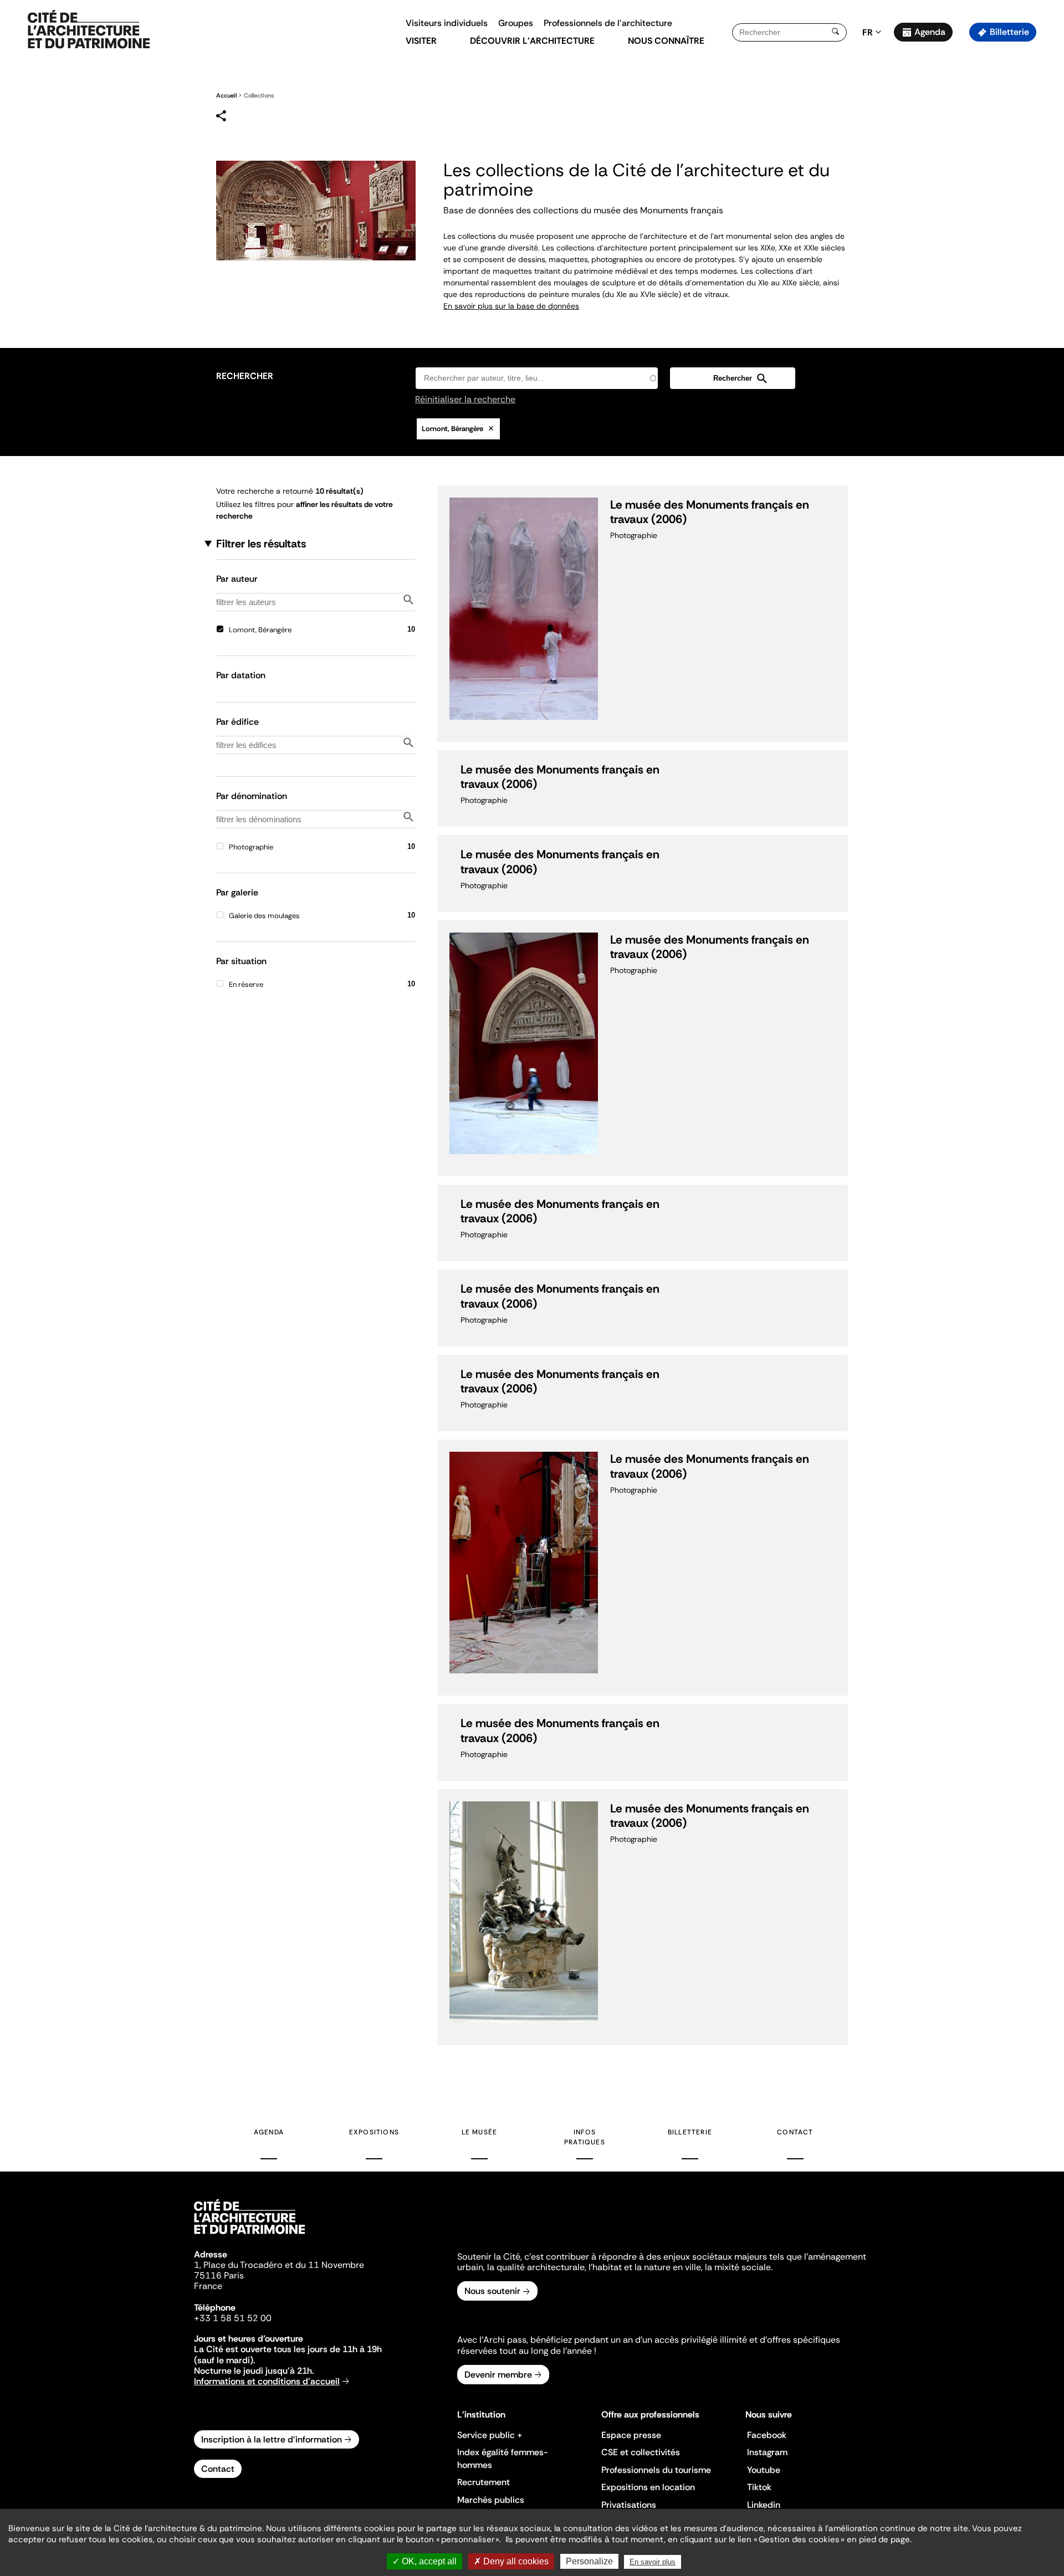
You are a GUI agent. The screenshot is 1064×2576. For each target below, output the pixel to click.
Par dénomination (252, 795)
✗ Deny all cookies (511, 2561)
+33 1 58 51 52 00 (233, 2318)
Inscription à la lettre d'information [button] (272, 2439)
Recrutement (484, 2482)
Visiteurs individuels (447, 23)
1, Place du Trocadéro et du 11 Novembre (279, 2265)
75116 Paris (219, 2275)
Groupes (516, 23)
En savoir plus (653, 2562)
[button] (1048, 197)
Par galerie (237, 892)
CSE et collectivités (641, 2452)
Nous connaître (666, 41)
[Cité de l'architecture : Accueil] (249, 2236)
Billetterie (1009, 32)
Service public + (490, 2435)
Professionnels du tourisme (656, 2470)
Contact (795, 2132)
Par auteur (237, 578)
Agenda (930, 32)
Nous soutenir (492, 2291)
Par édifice (237, 721)
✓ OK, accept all (424, 2561)
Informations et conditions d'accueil (267, 2381)
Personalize (589, 2561)
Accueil (226, 95)
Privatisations (629, 2505)
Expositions (374, 2132)
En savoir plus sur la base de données (511, 306)
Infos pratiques (585, 2137)
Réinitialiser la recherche (465, 400)
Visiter (421, 41)
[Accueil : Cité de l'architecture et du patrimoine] (89, 30)
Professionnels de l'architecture (608, 23)
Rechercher (245, 376)
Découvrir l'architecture (532, 41)
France (208, 2286)
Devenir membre (498, 2375)
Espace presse (631, 2435)
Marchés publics (491, 2500)
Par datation (241, 675)
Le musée (480, 2132)
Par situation (241, 961)
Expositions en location (648, 2487)
